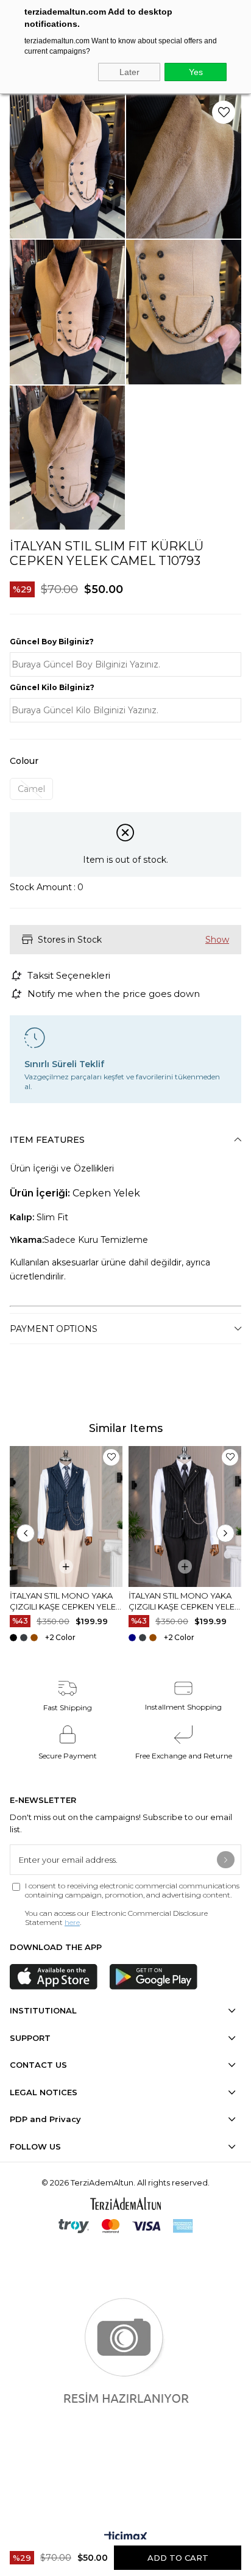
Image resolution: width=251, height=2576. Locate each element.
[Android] (154, 1977)
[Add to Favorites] (224, 112)
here (72, 1922)
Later (129, 72)
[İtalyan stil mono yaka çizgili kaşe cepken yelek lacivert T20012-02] (66, 1516)
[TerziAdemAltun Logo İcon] (125, 2204)
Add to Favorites (111, 1457)
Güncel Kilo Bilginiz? (52, 687)
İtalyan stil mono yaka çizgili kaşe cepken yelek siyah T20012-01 (184, 1601)
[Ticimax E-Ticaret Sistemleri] (126, 2538)
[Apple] (54, 1977)
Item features (47, 1140)
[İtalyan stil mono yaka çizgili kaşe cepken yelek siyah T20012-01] (185, 1516)
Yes (196, 72)
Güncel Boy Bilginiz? (52, 642)
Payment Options (54, 1329)
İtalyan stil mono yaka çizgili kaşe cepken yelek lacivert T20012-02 (65, 1601)
